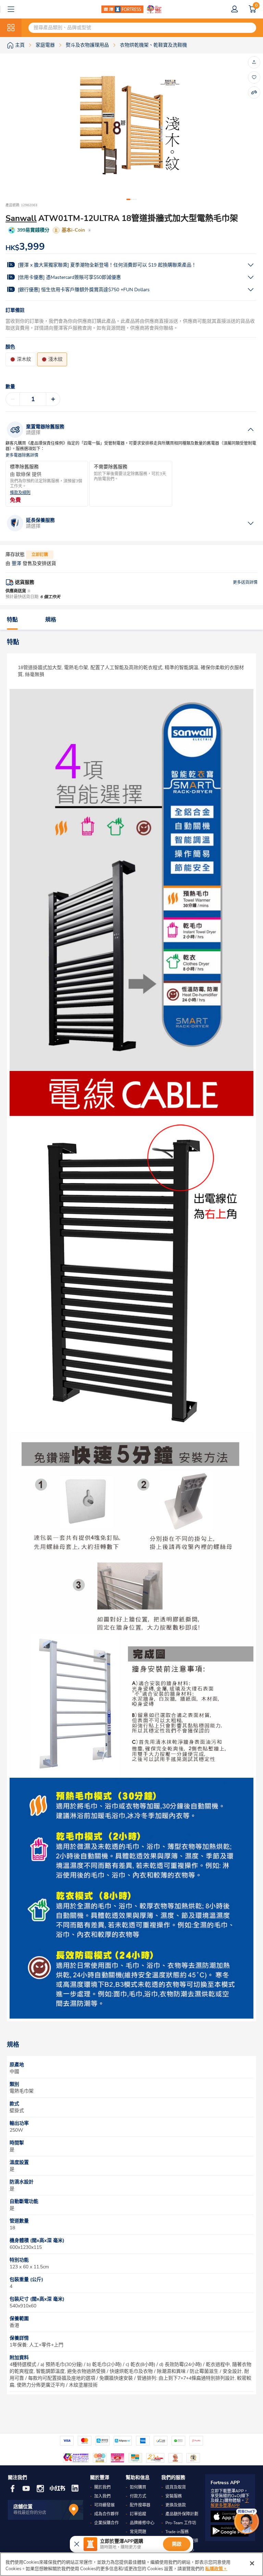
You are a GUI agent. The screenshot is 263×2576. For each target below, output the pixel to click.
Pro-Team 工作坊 (181, 2523)
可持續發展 (104, 2505)
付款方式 (138, 2496)
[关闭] (252, 2563)
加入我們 (102, 2496)
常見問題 (138, 2532)
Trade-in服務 (177, 2532)
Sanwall (21, 218)
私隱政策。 (216, 2569)
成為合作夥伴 (107, 2514)
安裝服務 (174, 2496)
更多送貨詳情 (245, 582)
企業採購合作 (107, 2523)
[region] (131, 2564)
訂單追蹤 (138, 2514)
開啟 (177, 2544)
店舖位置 (23, 2507)
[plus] (53, 399)
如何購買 (138, 2487)
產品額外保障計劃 (182, 2514)
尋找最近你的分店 (30, 2513)
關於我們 (102, 2487)
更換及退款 (176, 2505)
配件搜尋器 (140, 2505)
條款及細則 (20, 493)
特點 (12, 620)
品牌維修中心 (142, 2523)
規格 (51, 620)
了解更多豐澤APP (230, 2503)
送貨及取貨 (176, 2487)
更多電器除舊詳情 (22, 455)
